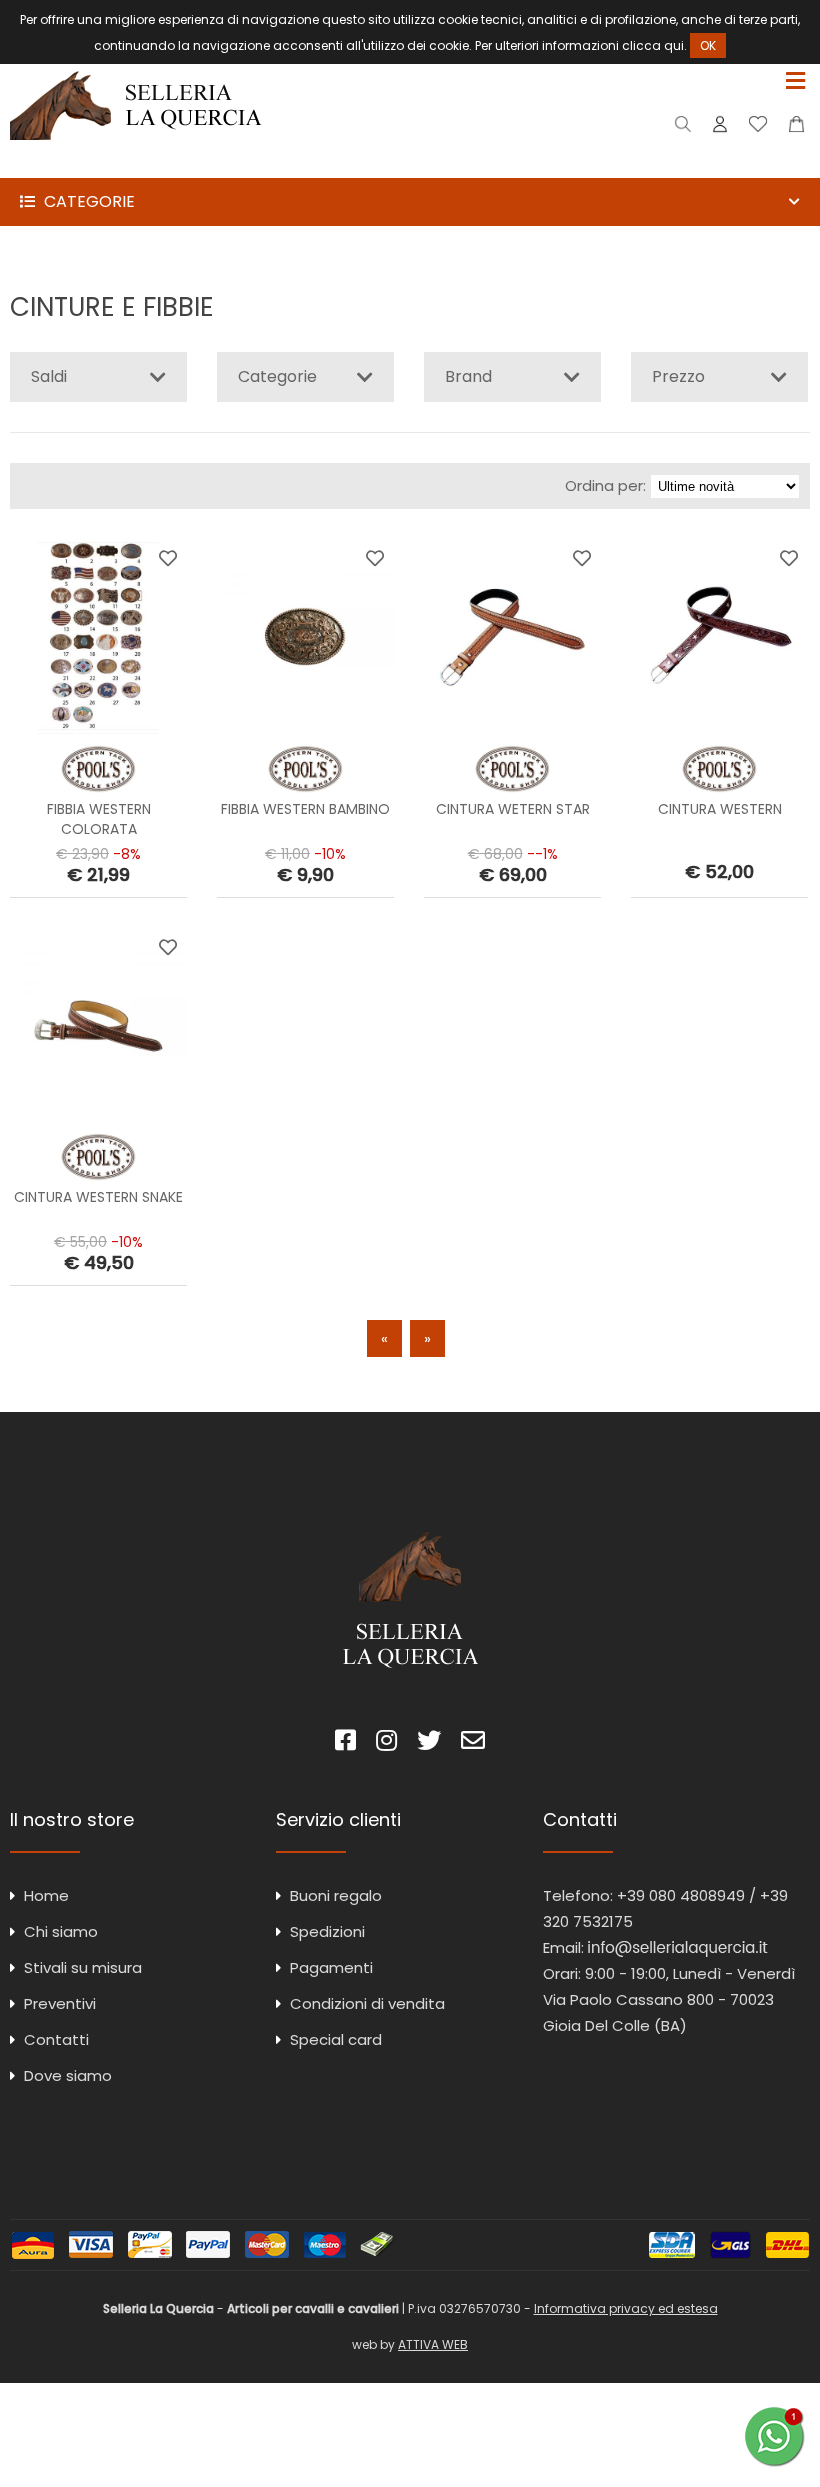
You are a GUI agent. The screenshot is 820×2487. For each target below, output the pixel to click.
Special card (336, 2039)
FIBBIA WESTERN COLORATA (99, 819)
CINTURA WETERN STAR (513, 809)
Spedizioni (327, 1931)
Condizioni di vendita (367, 2003)
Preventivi (60, 2003)
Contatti (56, 2039)
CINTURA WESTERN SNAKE (98, 1197)
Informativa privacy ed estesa (626, 2308)
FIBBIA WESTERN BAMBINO (305, 809)
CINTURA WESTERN (720, 809)
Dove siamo (68, 2075)
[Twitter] (429, 1743)
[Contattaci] (796, 128)
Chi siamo (61, 1931)
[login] (720, 128)
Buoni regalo (336, 1895)
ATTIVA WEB (433, 2344)
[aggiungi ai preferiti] (168, 558)
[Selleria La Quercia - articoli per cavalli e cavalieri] (136, 164)
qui (674, 45)
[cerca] (683, 128)
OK (708, 45)
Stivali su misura (83, 1967)
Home (46, 1895)
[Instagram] (386, 1743)
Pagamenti (331, 1967)
